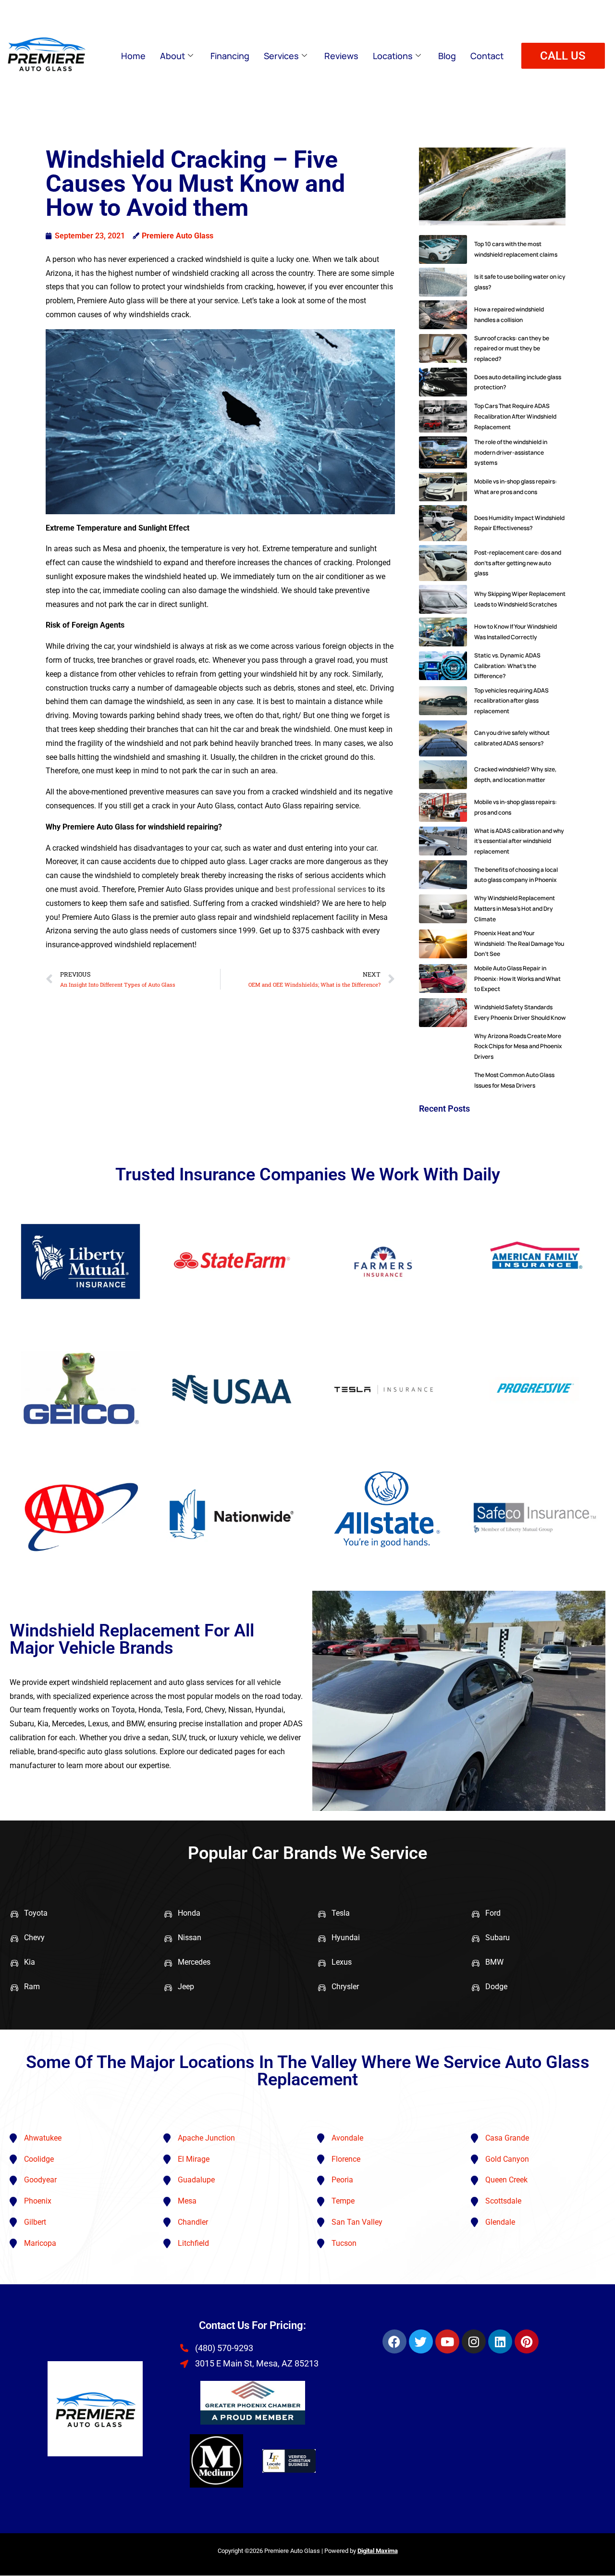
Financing (230, 56)
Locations (393, 56)
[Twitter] (421, 2341)
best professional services (321, 889)
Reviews (341, 56)
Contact (487, 56)
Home (133, 56)
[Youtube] (447, 2341)
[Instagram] (474, 2341)
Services (281, 56)
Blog (447, 56)
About (172, 56)
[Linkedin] (500, 2341)
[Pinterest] (527, 2341)
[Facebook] (394, 2341)
